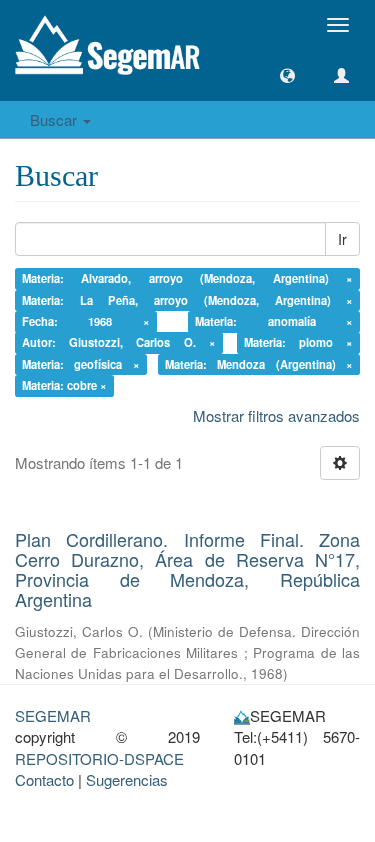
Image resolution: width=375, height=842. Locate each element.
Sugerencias (127, 779)
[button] (287, 75)
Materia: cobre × (64, 386)
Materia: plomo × (299, 343)
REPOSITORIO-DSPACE (99, 758)
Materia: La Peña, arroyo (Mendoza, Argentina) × (188, 300)
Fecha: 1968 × (86, 321)
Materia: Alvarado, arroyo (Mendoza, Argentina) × (188, 278)
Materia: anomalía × (274, 321)
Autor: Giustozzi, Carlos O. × (119, 343)
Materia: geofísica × (81, 364)
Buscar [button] (55, 119)
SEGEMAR (53, 715)
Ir (342, 239)
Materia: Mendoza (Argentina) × (259, 364)
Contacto (44, 779)
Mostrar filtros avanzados (276, 415)
